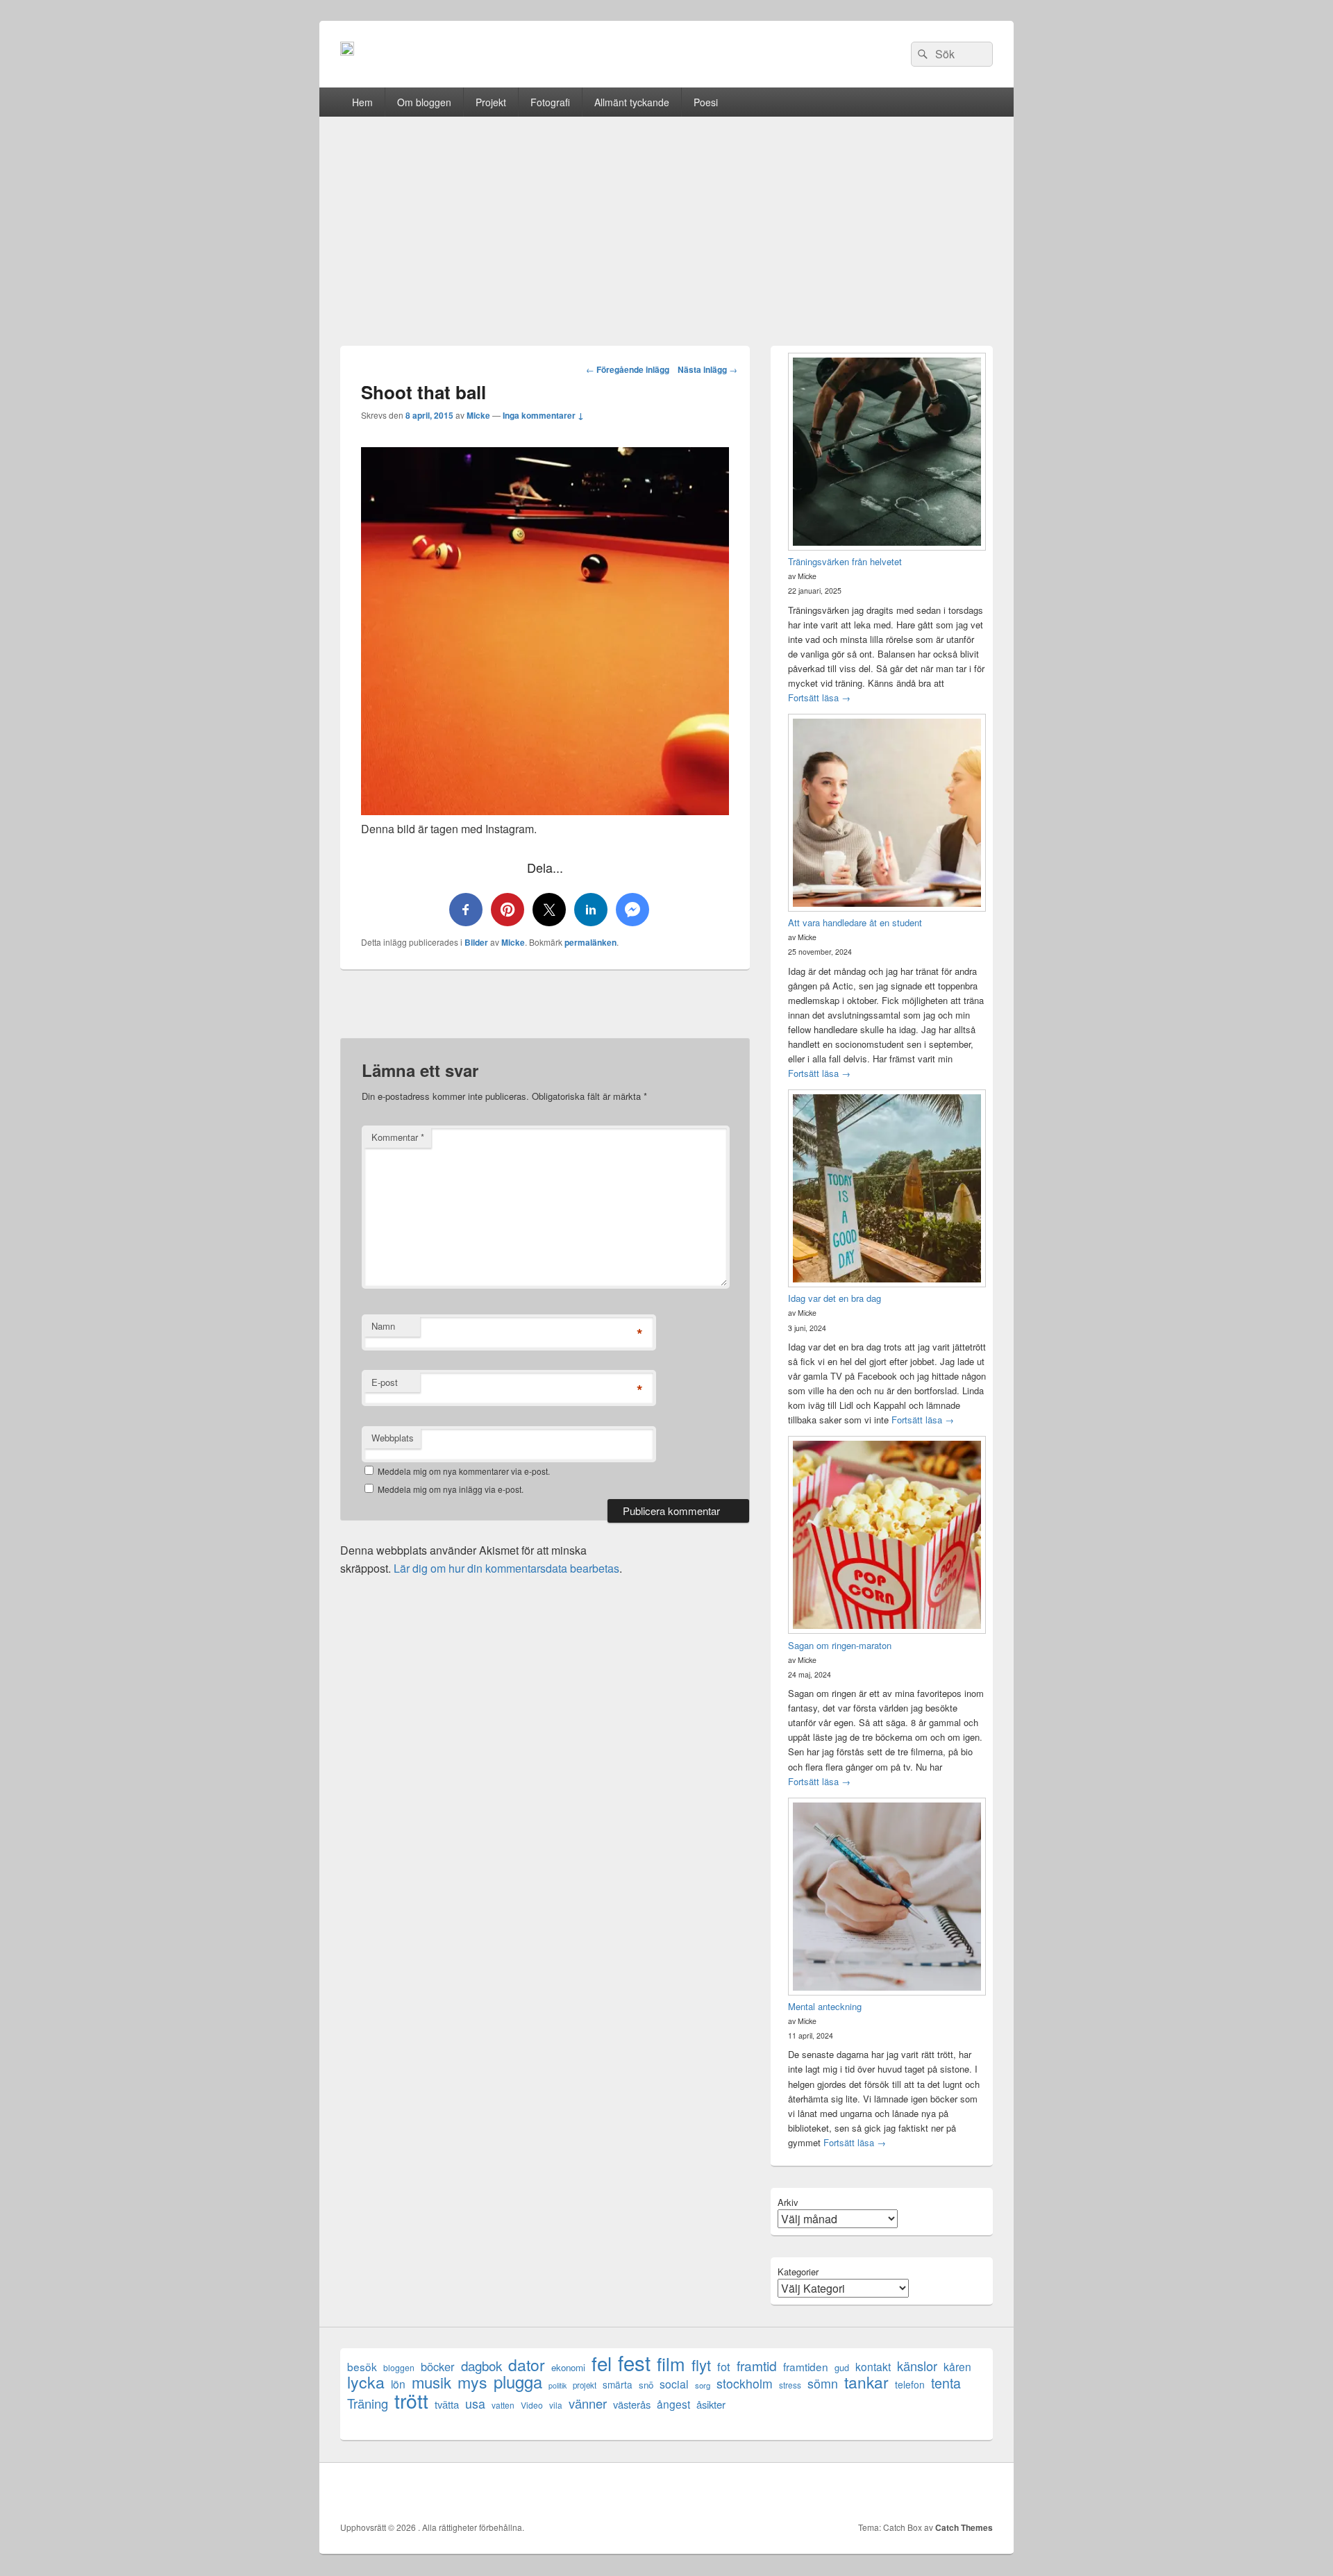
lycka (366, 2382)
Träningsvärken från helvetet (845, 561)
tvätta (447, 2404)
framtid (757, 2365)
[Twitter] (889, 2492)
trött (411, 2400)
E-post (385, 1382)
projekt (585, 2385)
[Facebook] (859, 2492)
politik (557, 2385)
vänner (588, 2403)
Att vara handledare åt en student (855, 922)
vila (556, 2405)
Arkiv (788, 2202)
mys (472, 2382)
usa (475, 2403)
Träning (368, 2403)
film (671, 2363)
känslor (917, 2366)
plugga (518, 2382)
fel (602, 2363)
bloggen (399, 2367)
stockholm (745, 2383)
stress (790, 2385)
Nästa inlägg (707, 369)
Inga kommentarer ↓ (543, 415)
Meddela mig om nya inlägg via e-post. (451, 1489)
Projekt (491, 102)
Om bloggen (424, 102)
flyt (701, 2365)
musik (431, 2382)
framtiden (806, 2367)
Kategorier (798, 2272)
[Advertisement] (666, 221)
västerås (632, 2404)
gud (842, 2367)
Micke (478, 415)
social (674, 2384)
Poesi (706, 102)
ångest (673, 2404)
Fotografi (550, 102)
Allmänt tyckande (632, 102)
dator (527, 2365)
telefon (910, 2384)
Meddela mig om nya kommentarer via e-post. (464, 1471)
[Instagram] (981, 2492)
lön (398, 2384)
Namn (383, 1326)
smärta (618, 2384)
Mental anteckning (825, 2006)
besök (362, 2367)
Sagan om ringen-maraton (840, 1645)
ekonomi (568, 2367)
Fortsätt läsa (819, 697)
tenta (946, 2383)
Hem (362, 102)
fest (634, 2362)
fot (724, 2367)
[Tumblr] (950, 2492)
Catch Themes (964, 2527)
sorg (703, 2385)
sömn (823, 2383)
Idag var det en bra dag (835, 1298)
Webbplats (393, 1438)
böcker (438, 2367)
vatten (503, 2405)
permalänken (590, 942)
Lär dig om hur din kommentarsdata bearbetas (506, 1568)
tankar (866, 2382)
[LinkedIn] (920, 2492)
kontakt (873, 2367)
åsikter (711, 2404)
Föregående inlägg (628, 369)
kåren (957, 2367)
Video (532, 2405)
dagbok (481, 2365)
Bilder (476, 942)
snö (646, 2385)
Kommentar (398, 1137)
